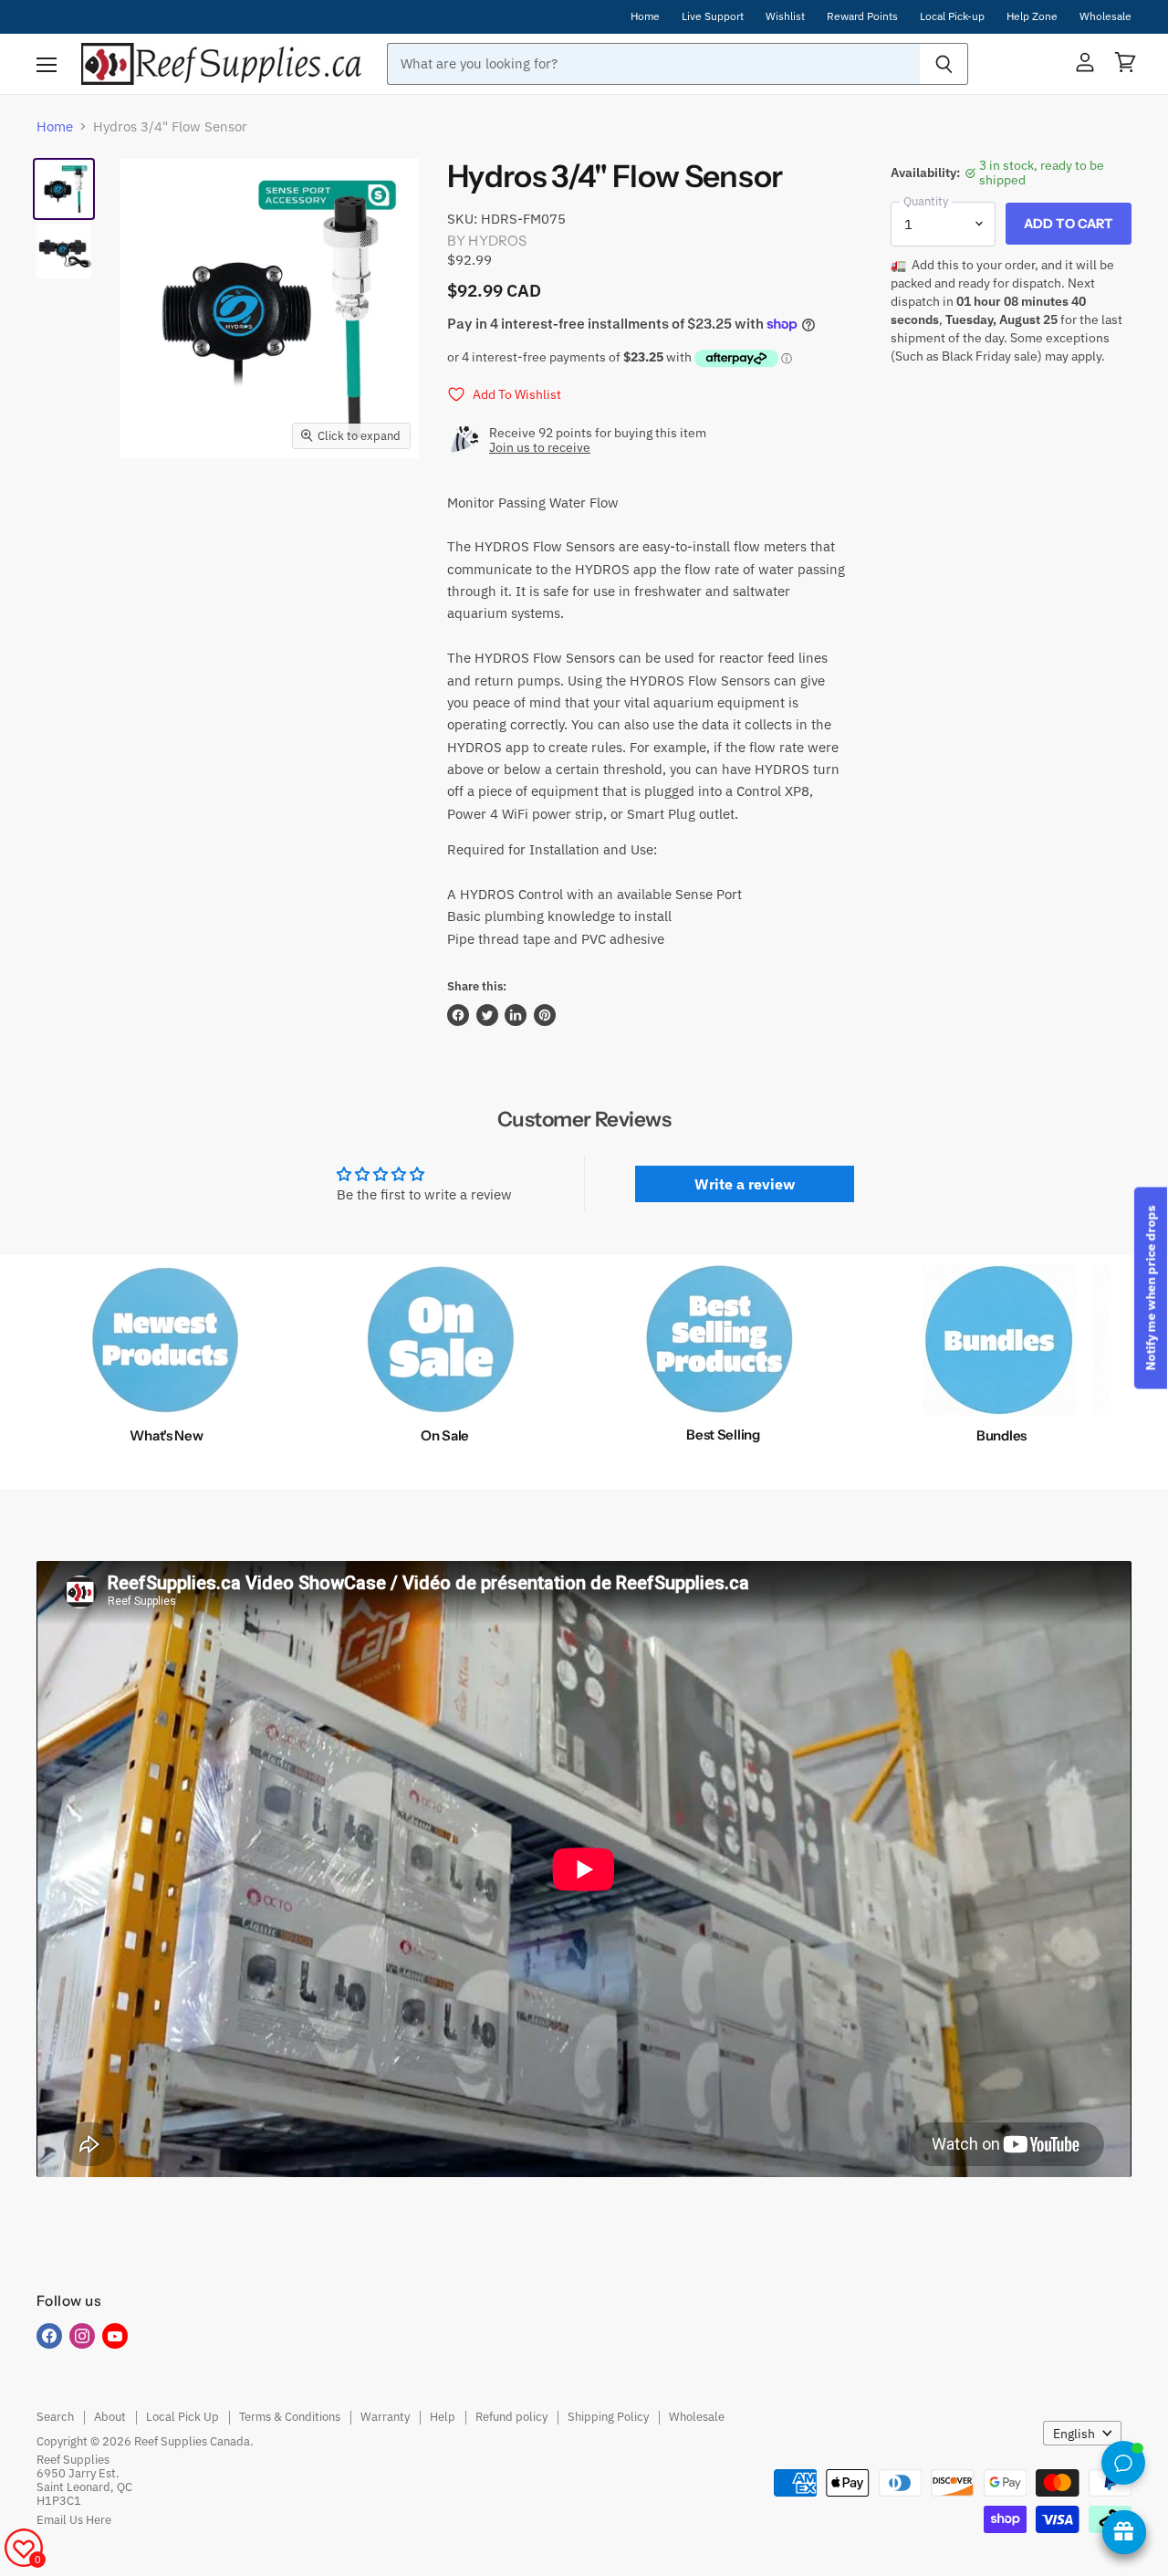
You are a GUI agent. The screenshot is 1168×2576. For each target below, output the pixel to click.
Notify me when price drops (1151, 1288)
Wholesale (1105, 16)
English (1074, 2434)
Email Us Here (74, 2520)
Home (645, 16)
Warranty (385, 2417)
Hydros (497, 241)
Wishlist (785, 16)
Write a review (745, 1184)
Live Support (713, 16)
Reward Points (862, 16)
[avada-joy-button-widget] (1124, 2532)
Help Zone (1032, 16)
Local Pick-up (952, 16)
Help (443, 2417)
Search (55, 2417)
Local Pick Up (182, 2417)
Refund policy (511, 2417)
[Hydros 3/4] (64, 189)
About (110, 2417)
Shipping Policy (608, 2417)
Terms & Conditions (290, 2417)
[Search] (944, 64)
